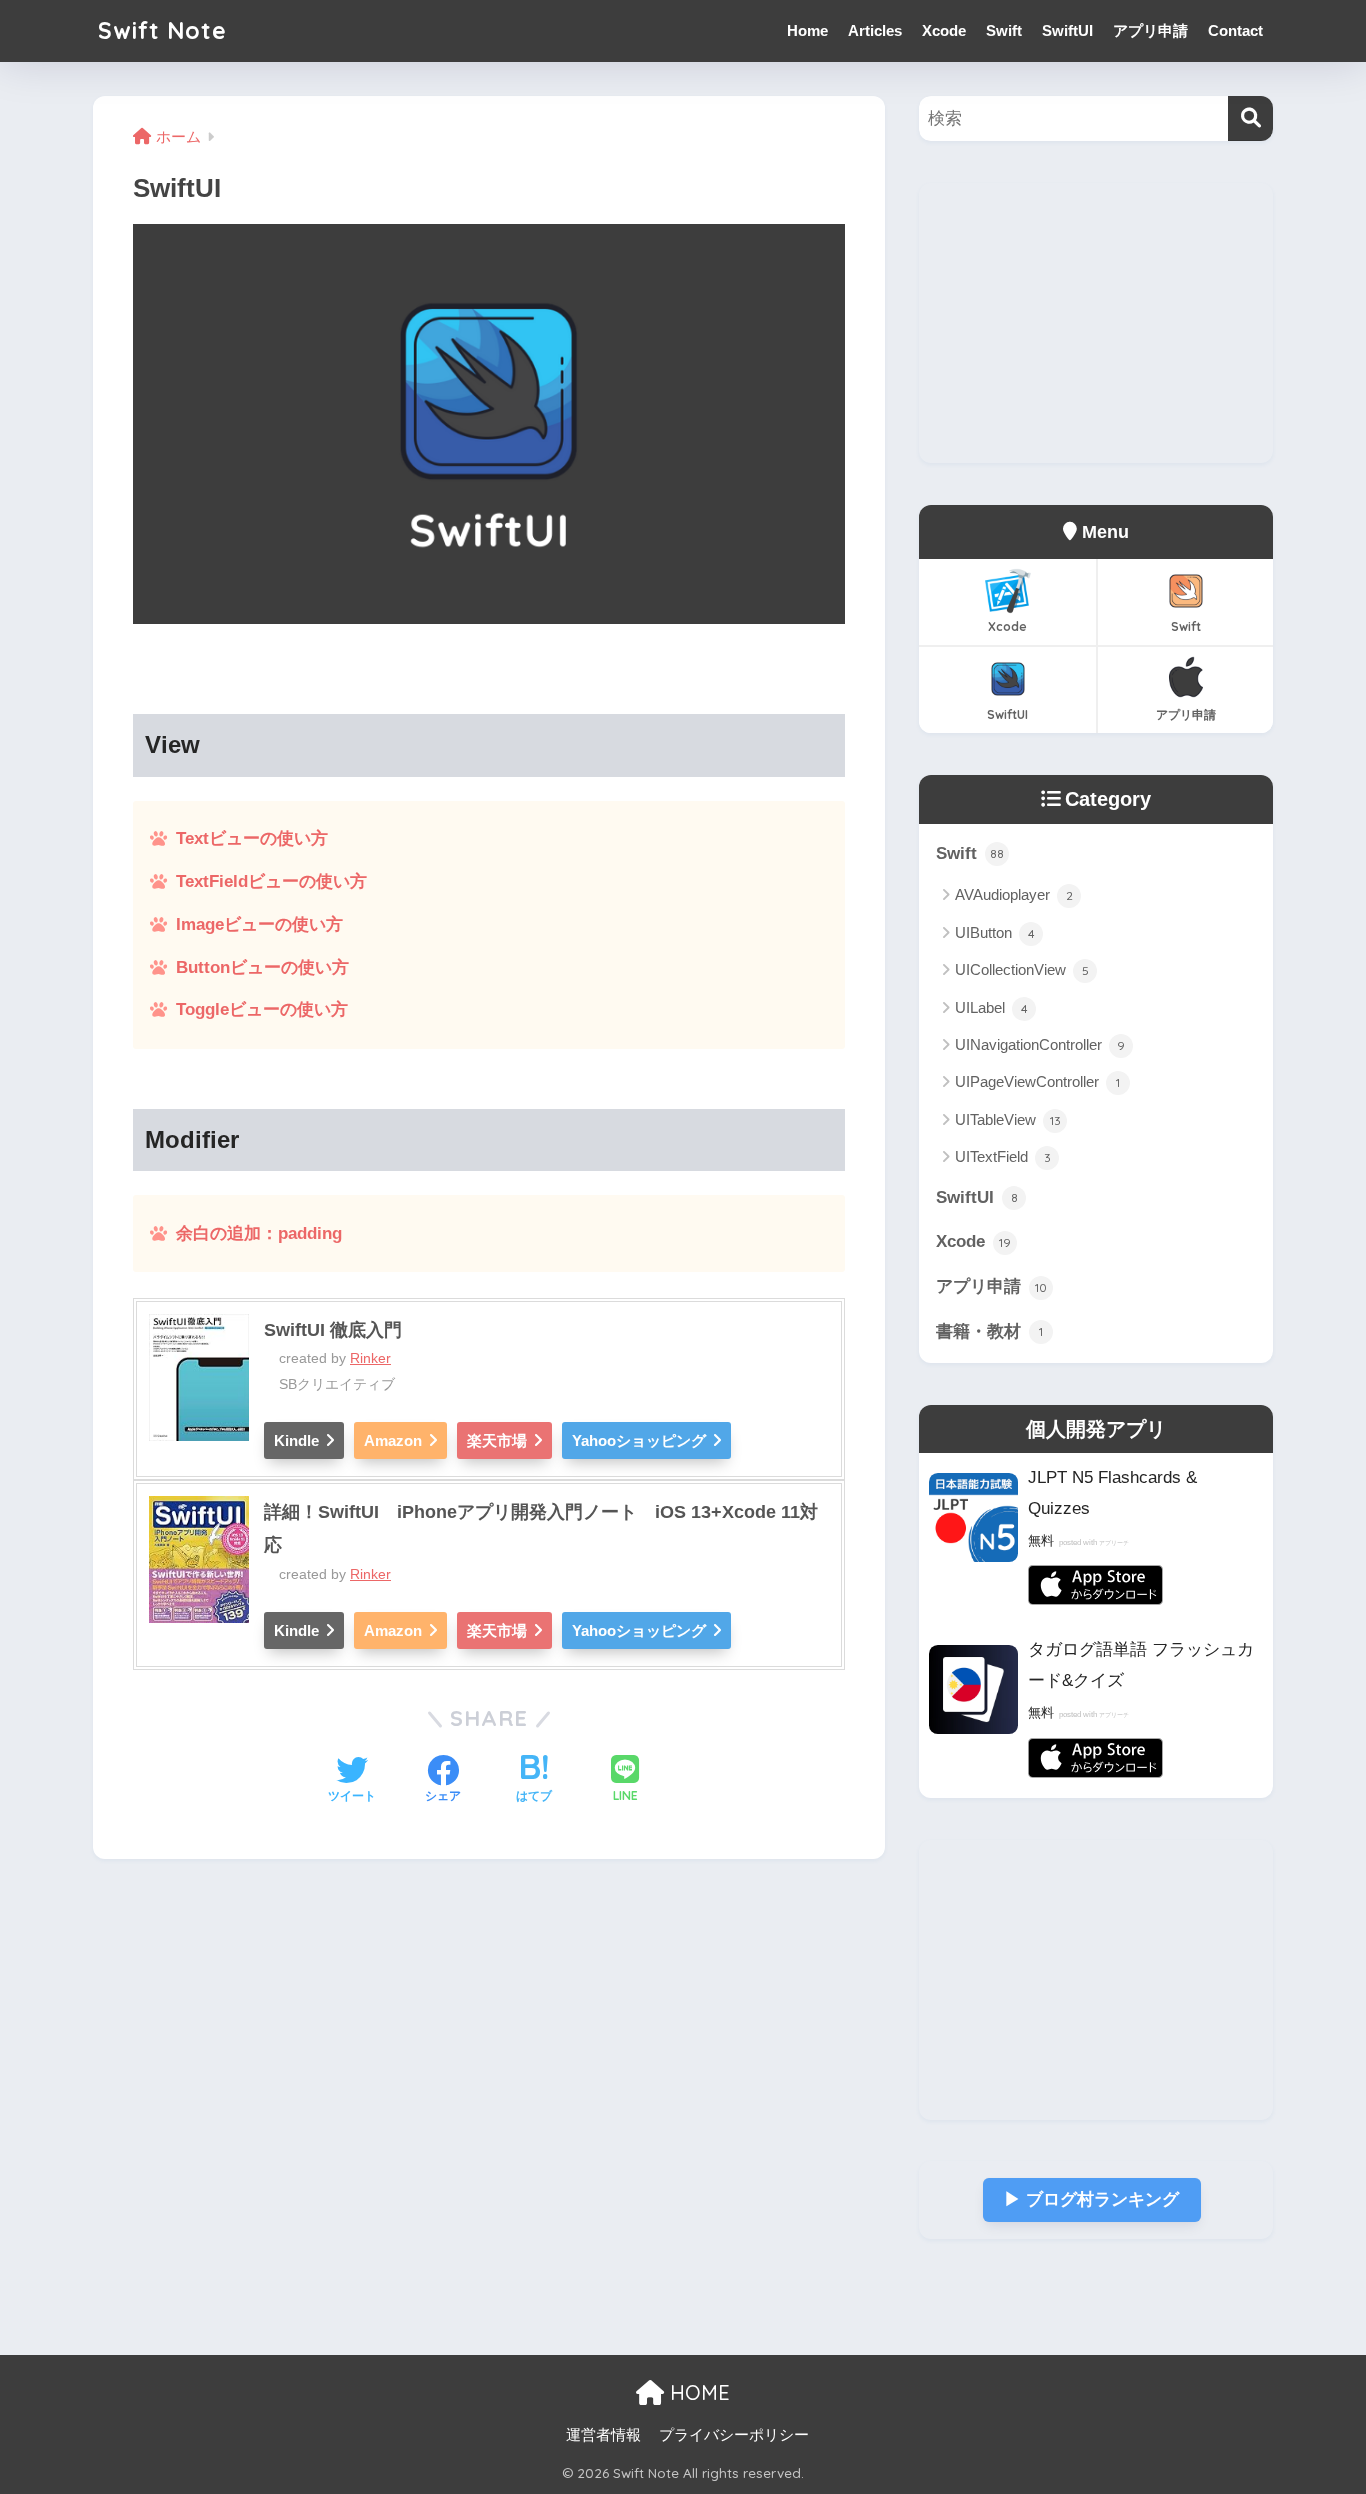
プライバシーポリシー (734, 2435)
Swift (1004, 30)
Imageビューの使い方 (259, 924)
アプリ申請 (1150, 30)
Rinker (370, 1358)
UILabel (991, 1007)
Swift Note (162, 30)
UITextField (1003, 1156)
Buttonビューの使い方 (262, 967)
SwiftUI (1067, 30)
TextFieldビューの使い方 (271, 881)
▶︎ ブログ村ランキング (1091, 2199)
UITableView (1008, 1119)
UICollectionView (1022, 969)
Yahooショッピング (639, 1440)
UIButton (995, 932)
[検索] (1250, 118)
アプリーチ (1114, 1543)
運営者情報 (603, 2435)
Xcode (944, 30)
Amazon (393, 1440)
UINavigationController (1040, 1044)
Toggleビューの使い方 (262, 1009)
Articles (875, 30)
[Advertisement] (1096, 323)
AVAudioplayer (1014, 894)
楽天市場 (497, 1440)
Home (807, 30)
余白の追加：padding (259, 1233)
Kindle (296, 1440)
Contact (1235, 30)
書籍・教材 (989, 1331)
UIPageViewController (1037, 1081)
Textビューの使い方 (252, 838)
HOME (697, 2392)
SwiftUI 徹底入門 (333, 1330)
